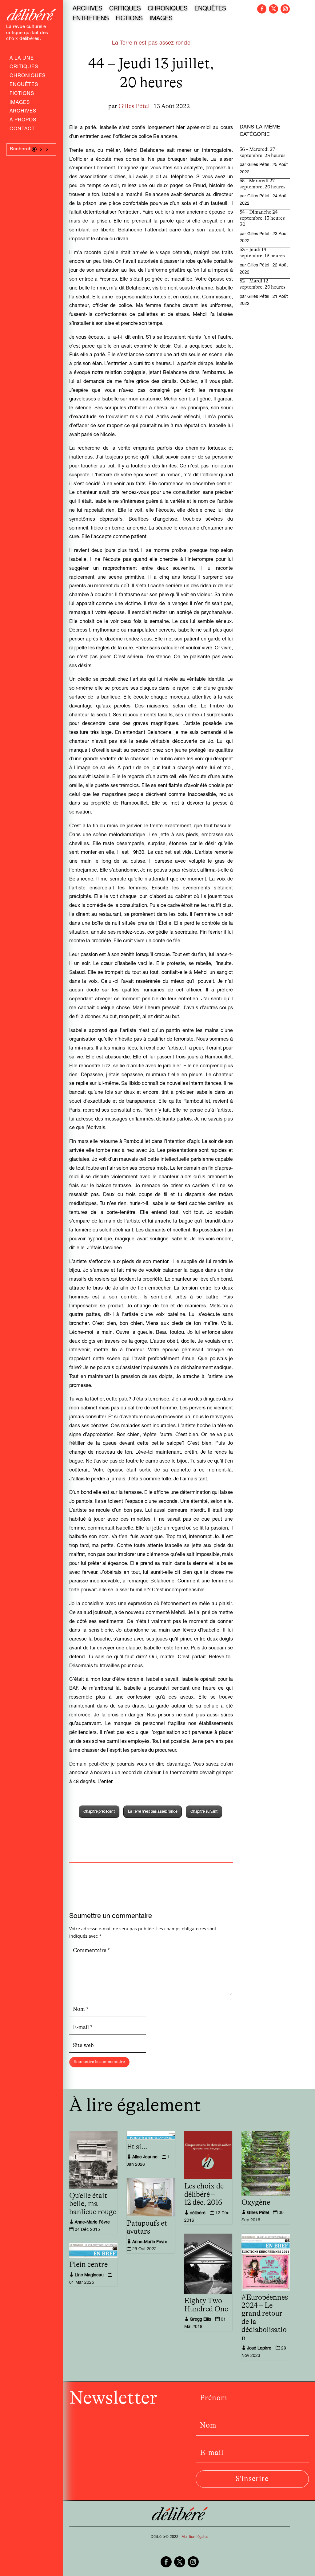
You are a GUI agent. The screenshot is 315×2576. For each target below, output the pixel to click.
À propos (23, 121)
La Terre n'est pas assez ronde (151, 43)
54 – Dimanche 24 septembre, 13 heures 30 (262, 218)
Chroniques (28, 77)
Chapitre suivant (204, 1812)
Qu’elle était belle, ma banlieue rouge (93, 2204)
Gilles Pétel (134, 106)
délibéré (198, 2213)
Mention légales (195, 2537)
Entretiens (91, 19)
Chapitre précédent (99, 1812)
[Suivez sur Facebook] (262, 9)
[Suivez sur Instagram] (285, 9)
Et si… (137, 2147)
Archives (23, 112)
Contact (22, 130)
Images (20, 103)
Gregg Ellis (200, 2320)
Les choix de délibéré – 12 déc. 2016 (204, 2194)
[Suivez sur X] (273, 9)
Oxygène (256, 2203)
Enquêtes (24, 85)
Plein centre (88, 2265)
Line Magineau (89, 2275)
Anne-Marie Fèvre (92, 2223)
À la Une (22, 59)
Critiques (24, 68)
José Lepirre (259, 2349)
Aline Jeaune (145, 2157)
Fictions (22, 94)
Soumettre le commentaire (99, 2062)
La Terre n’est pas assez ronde (153, 1812)
